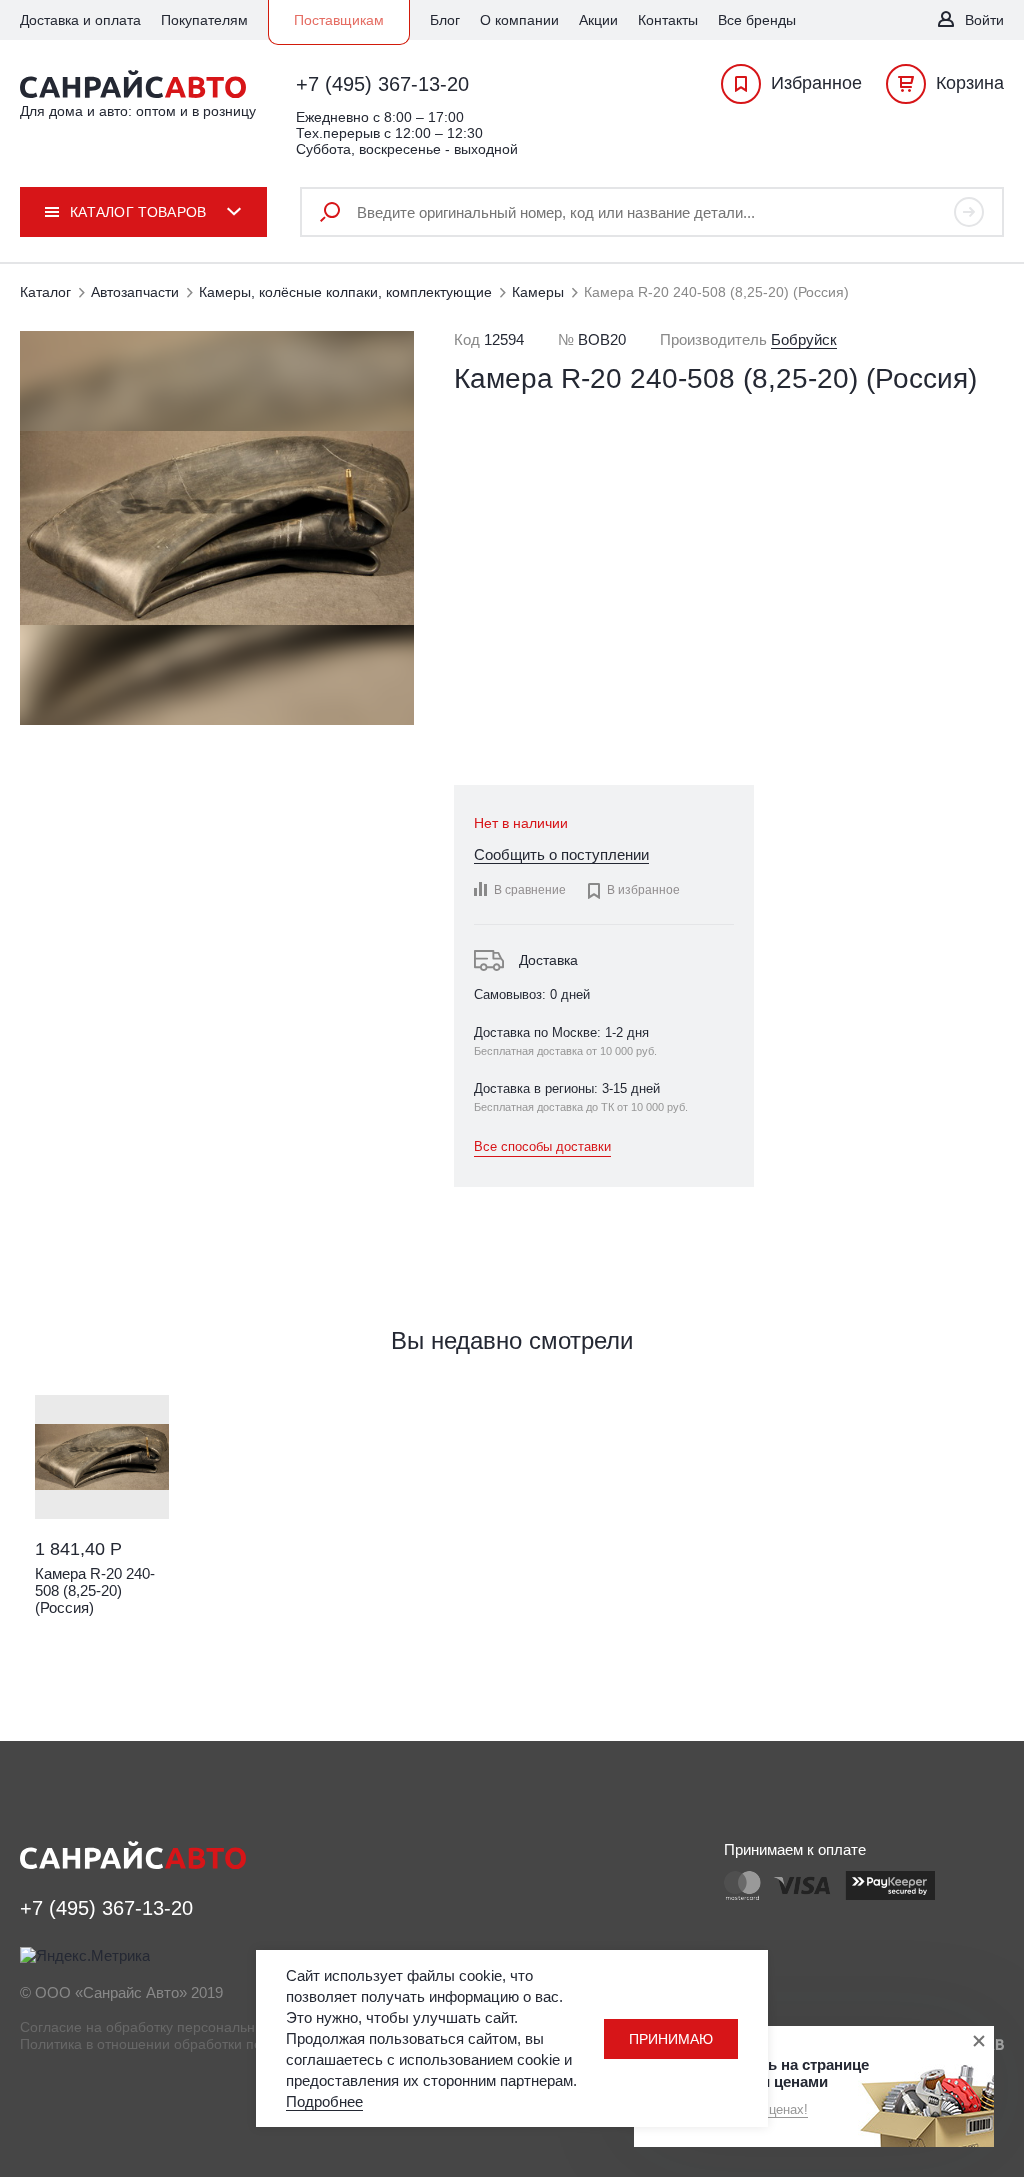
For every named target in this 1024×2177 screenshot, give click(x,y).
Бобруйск (804, 339)
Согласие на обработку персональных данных (172, 2027)
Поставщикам (339, 20)
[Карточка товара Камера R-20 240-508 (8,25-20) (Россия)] (102, 1457)
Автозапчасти (135, 292)
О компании (519, 20)
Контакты (668, 20)
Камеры (538, 292)
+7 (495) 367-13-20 (382, 84)
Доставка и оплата (80, 20)
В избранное (633, 891)
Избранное (816, 83)
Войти (984, 20)
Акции (598, 20)
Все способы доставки (542, 1146)
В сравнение (530, 890)
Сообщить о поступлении (561, 854)
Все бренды (757, 20)
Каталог (45, 292)
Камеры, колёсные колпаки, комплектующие (345, 292)
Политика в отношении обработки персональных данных (207, 2044)
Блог (445, 20)
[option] (102, 1528)
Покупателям (204, 20)
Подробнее (324, 2101)
